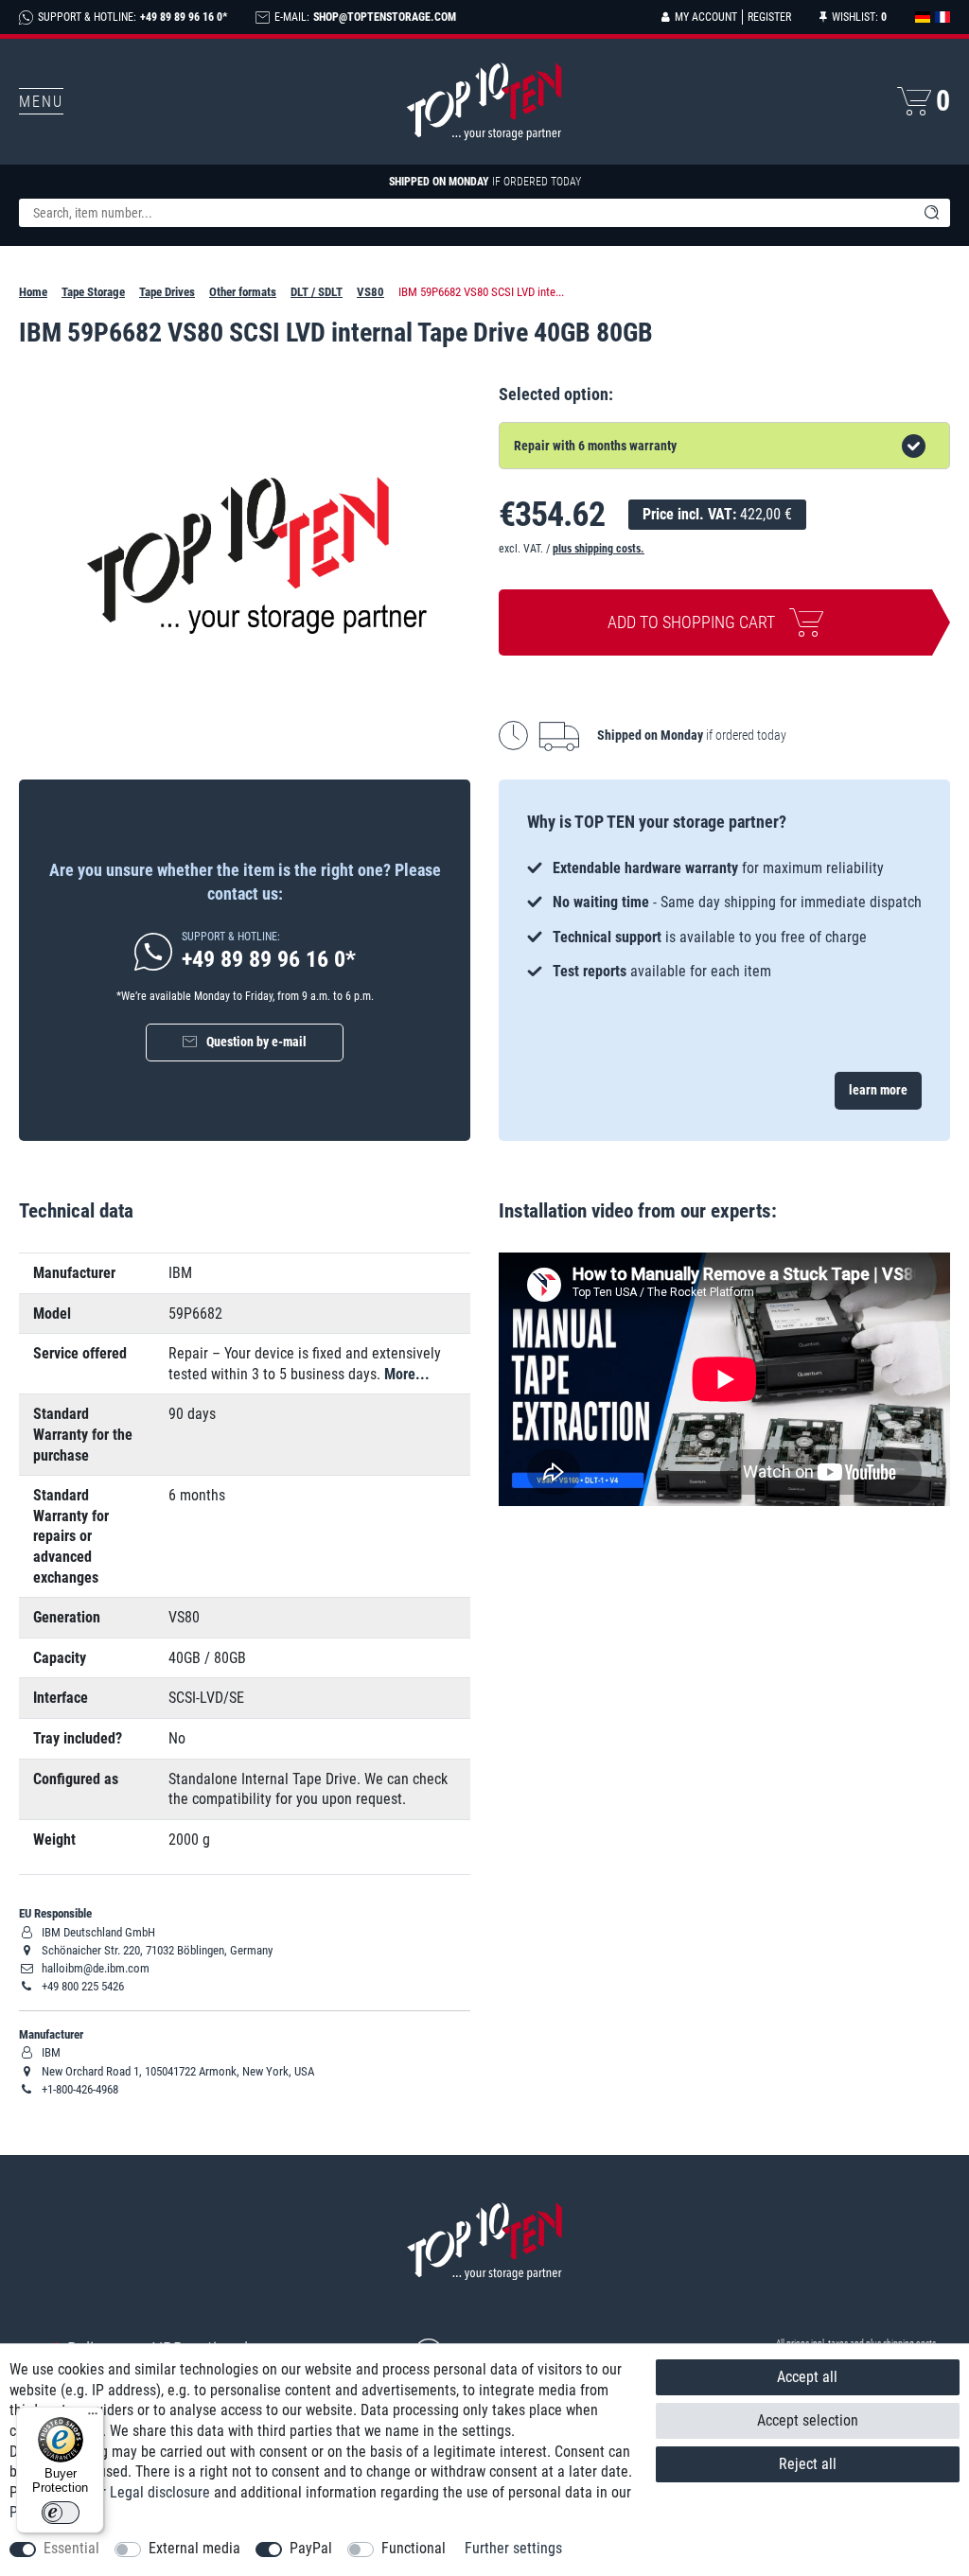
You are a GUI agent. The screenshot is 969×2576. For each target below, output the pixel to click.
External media (194, 2548)
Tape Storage (93, 292)
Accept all (807, 2377)
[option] (724, 920)
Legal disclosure (160, 2492)
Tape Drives (167, 292)
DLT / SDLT (317, 292)
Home (33, 292)
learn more (878, 1090)
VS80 (370, 292)
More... (407, 1374)
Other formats (243, 292)
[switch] (61, 2513)
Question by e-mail (256, 1042)
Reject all (808, 2464)
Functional (414, 2548)
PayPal (311, 2548)
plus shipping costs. (599, 549)
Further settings (513, 2548)
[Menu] (93, 2418)
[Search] (931, 213)
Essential (71, 2548)
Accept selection (808, 2420)
